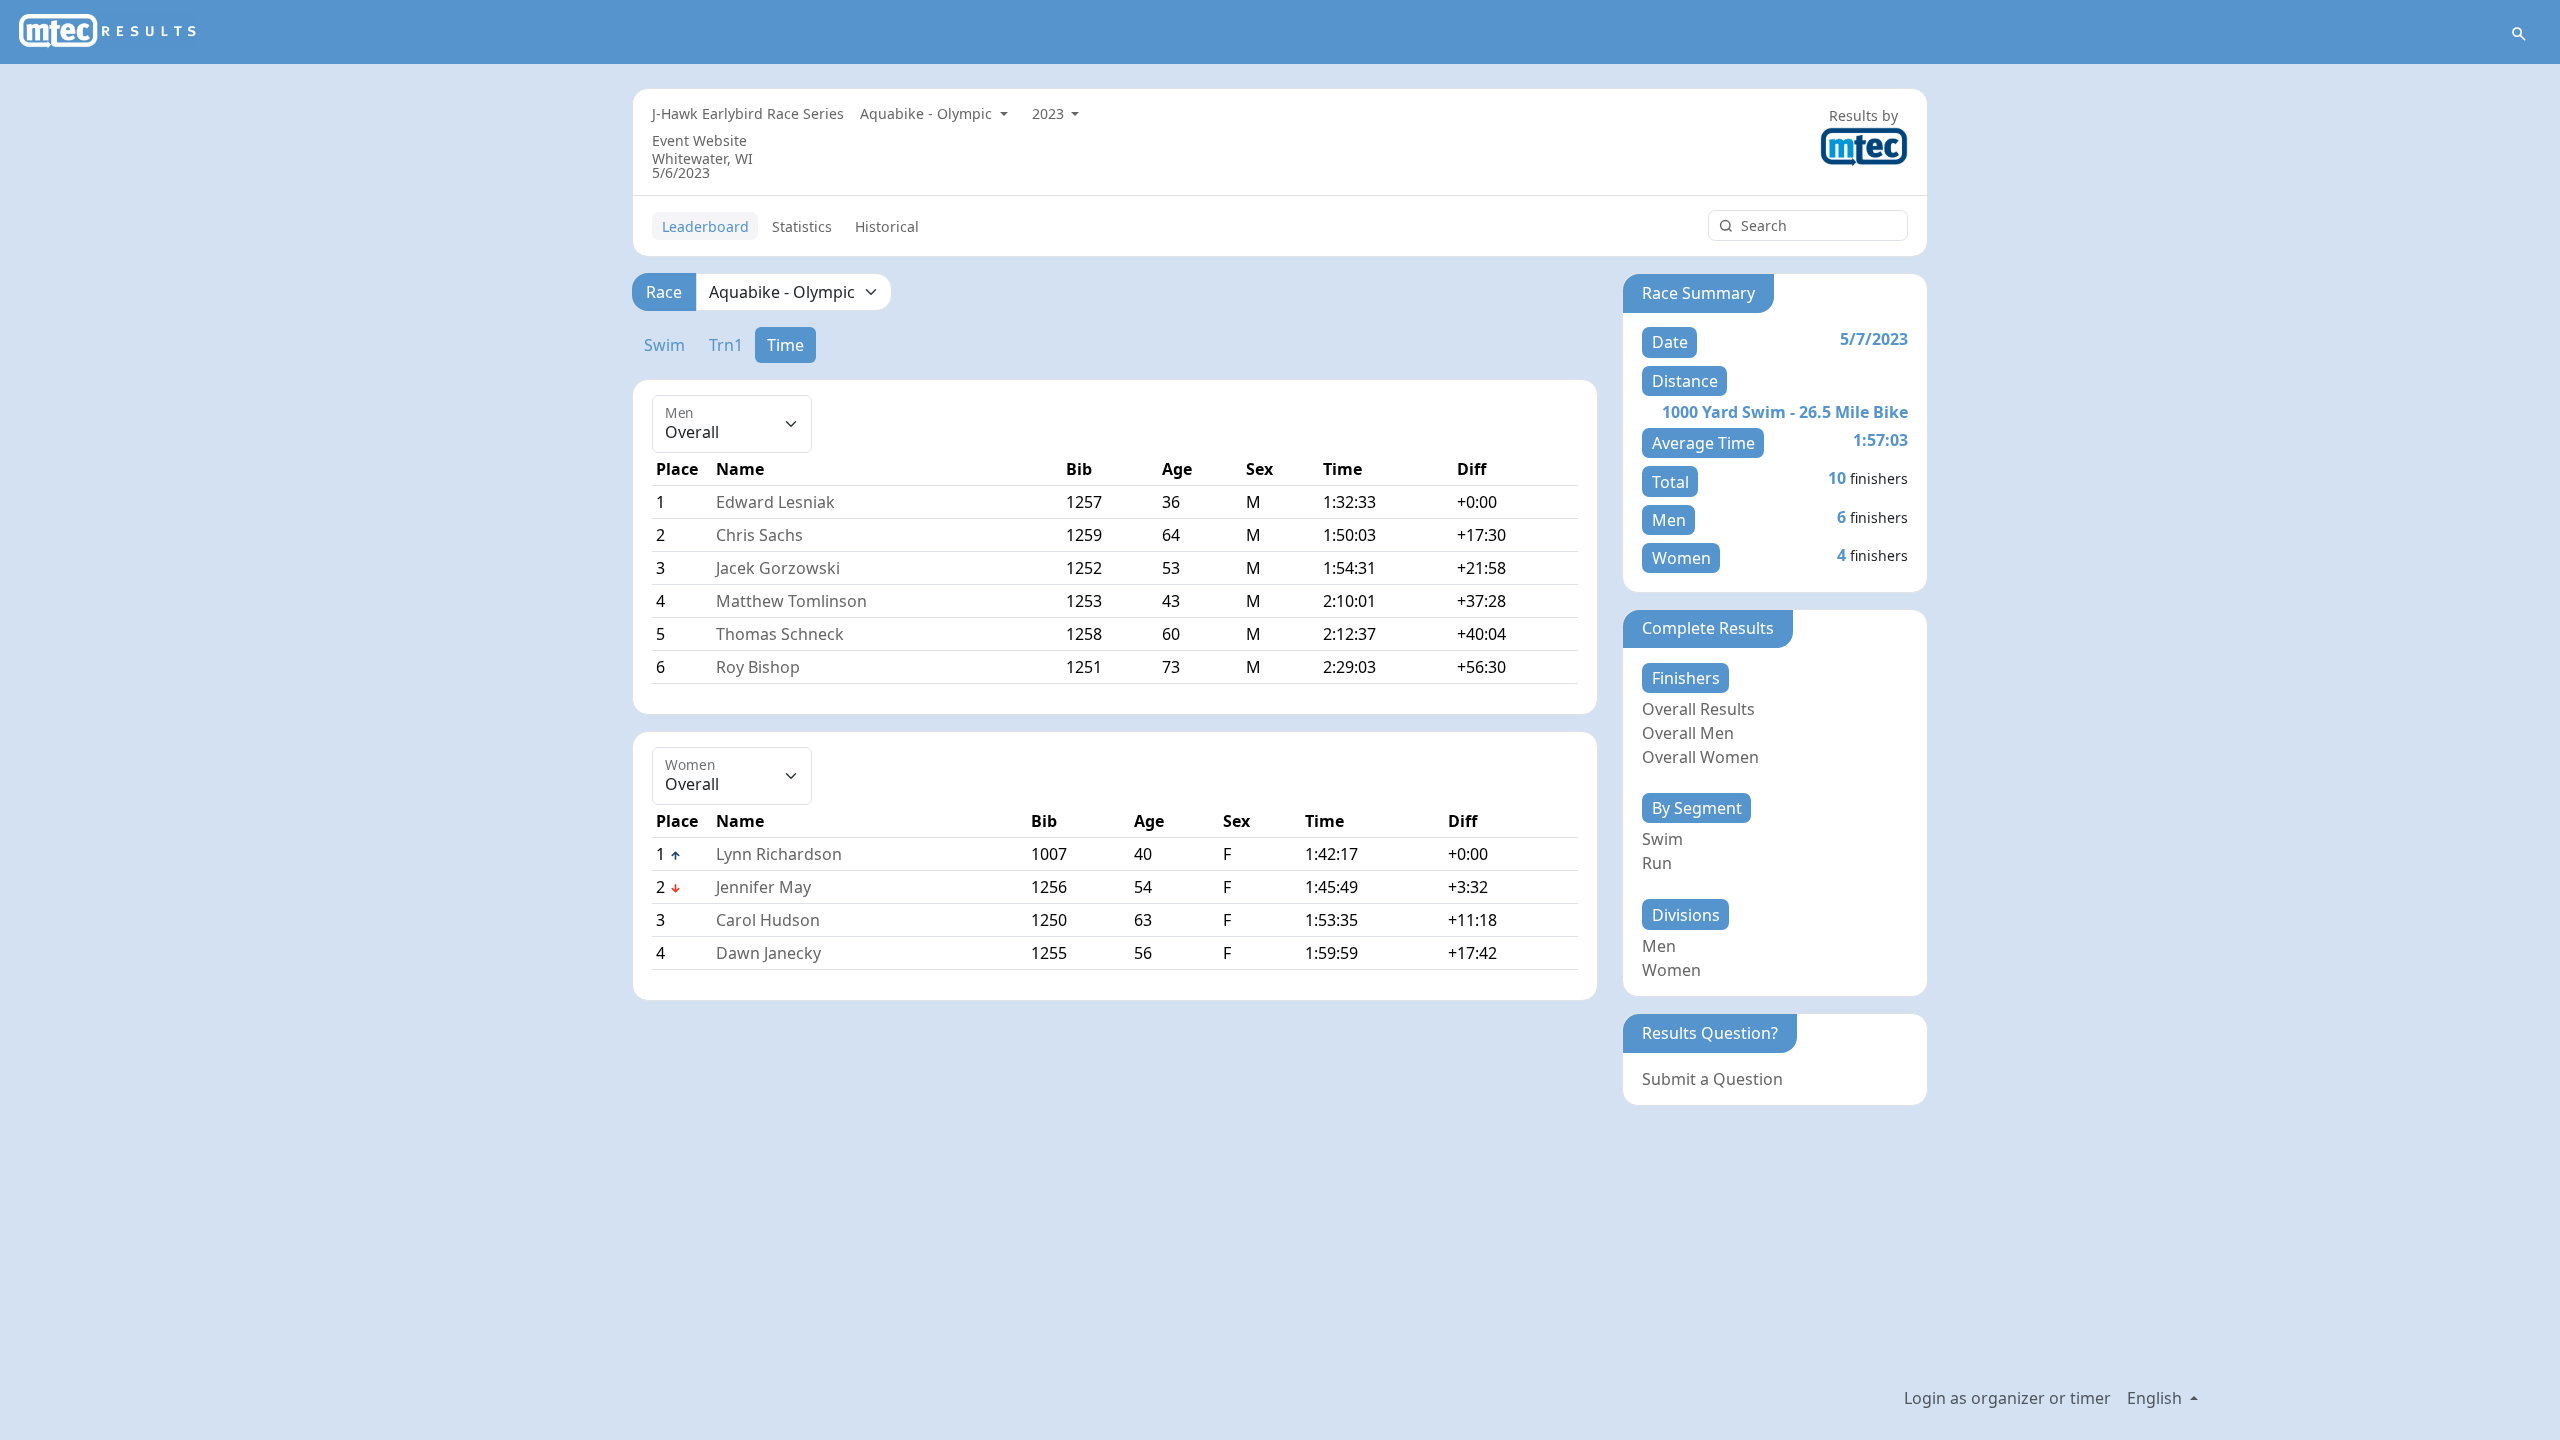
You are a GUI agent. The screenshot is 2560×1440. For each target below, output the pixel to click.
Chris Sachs (759, 535)
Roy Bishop (758, 667)
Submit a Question (1712, 1079)
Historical (887, 226)
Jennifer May (763, 887)
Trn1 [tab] (726, 345)
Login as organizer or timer (2007, 1398)
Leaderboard (705, 226)
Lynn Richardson (779, 854)
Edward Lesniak (775, 502)
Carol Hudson (768, 920)
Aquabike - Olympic (928, 113)
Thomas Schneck (780, 634)
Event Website (699, 140)
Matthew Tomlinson (791, 601)
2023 (1050, 113)
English (2156, 1398)
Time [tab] (785, 345)
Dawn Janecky (768, 953)
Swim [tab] (664, 345)
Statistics (802, 226)
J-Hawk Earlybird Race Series (748, 113)
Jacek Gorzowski (778, 568)
